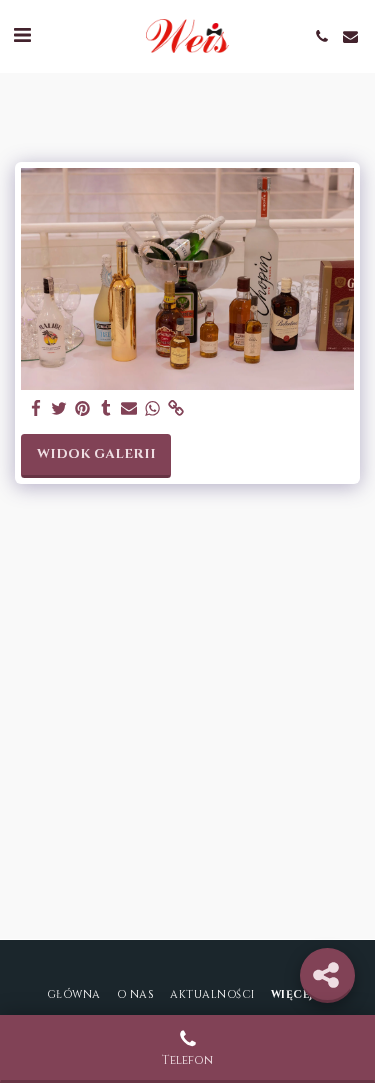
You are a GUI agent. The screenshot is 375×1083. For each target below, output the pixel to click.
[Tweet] (59, 409)
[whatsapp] (152, 409)
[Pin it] (82, 409)
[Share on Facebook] (36, 409)
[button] (22, 35)
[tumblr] (105, 409)
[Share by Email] (129, 409)
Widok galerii (96, 454)
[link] (175, 409)
